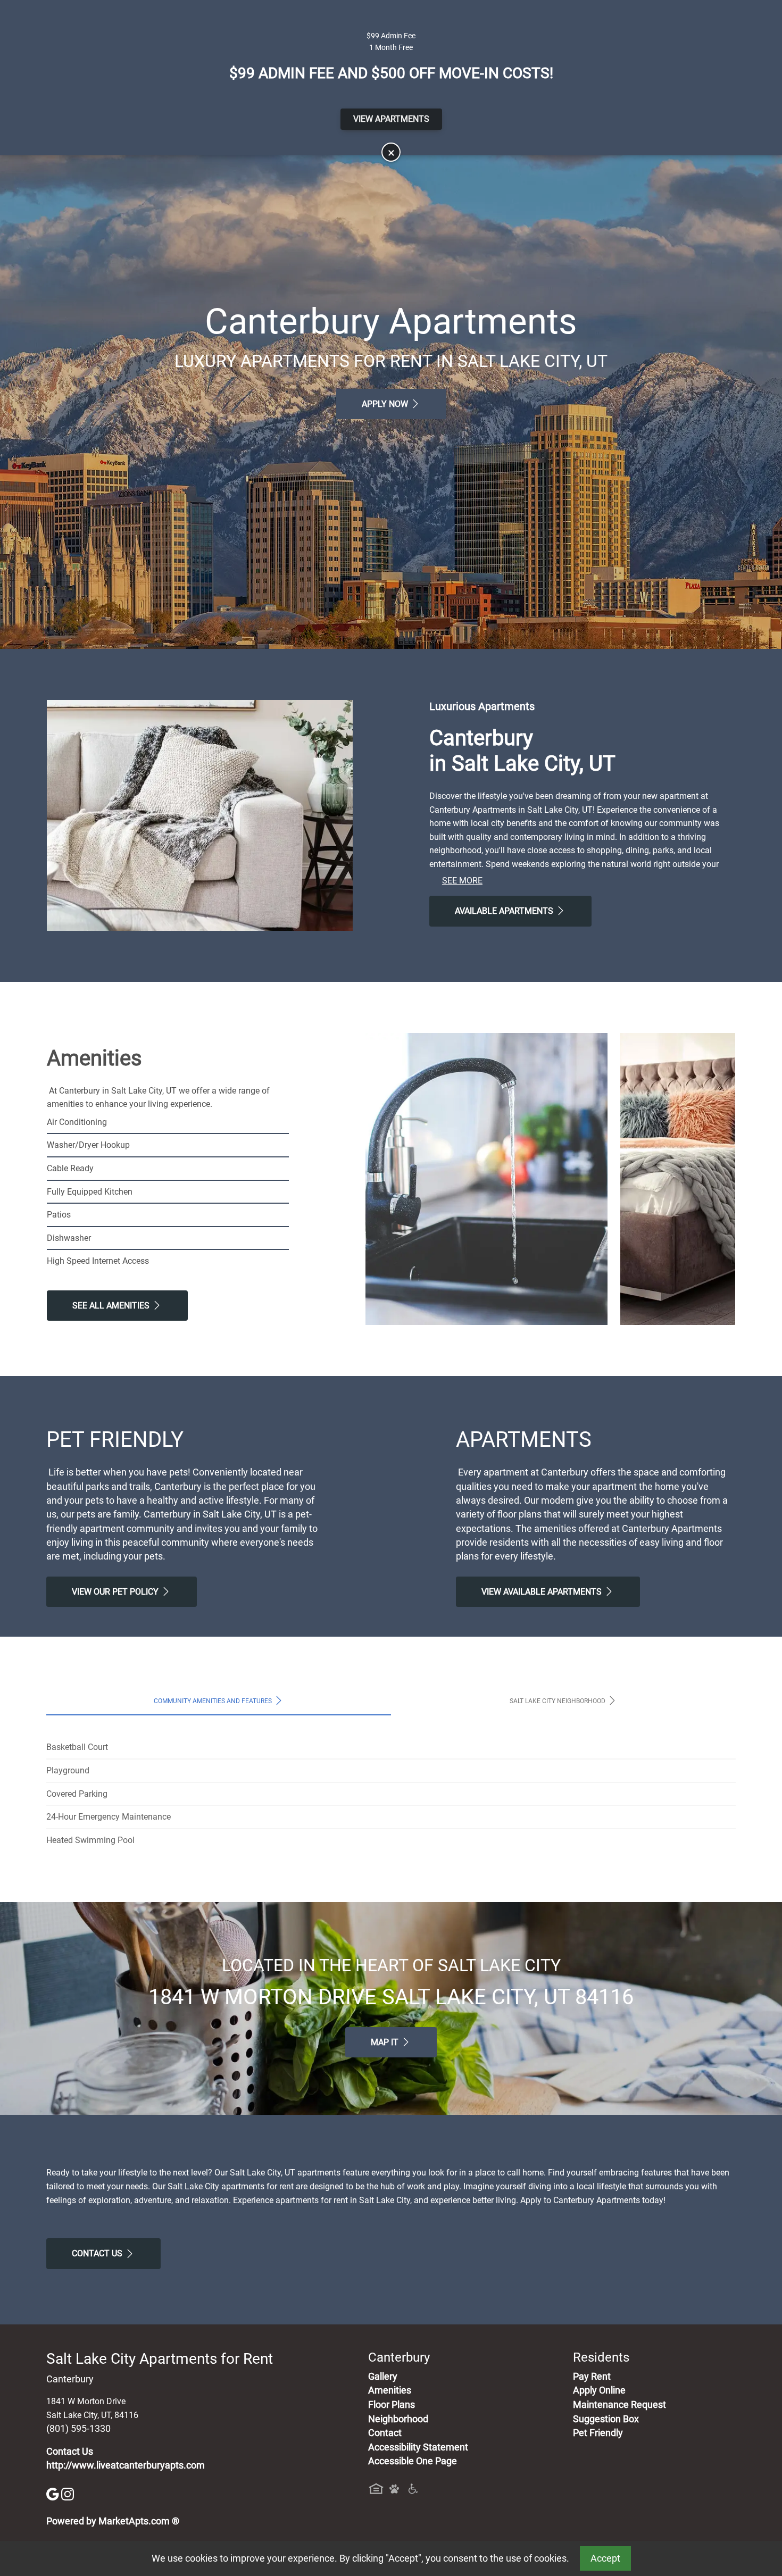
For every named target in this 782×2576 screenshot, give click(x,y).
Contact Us (98, 2253)
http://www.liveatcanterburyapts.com (126, 2465)
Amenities (390, 2390)
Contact (385, 2433)
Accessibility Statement (418, 2447)
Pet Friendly (598, 2433)
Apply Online (599, 2390)
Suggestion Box (606, 2419)
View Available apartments (543, 1592)
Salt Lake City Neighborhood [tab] (558, 1701)
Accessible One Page (413, 2461)
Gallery (383, 2377)
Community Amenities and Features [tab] (214, 1701)
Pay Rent (592, 2377)
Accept (605, 2558)
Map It (386, 2042)
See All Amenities (112, 1306)
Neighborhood (398, 2419)
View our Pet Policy (116, 1592)
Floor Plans (392, 2405)
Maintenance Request (619, 2405)
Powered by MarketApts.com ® (113, 2521)
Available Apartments (505, 911)
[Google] (54, 2493)
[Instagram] (68, 2493)
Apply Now (386, 404)
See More (462, 881)
